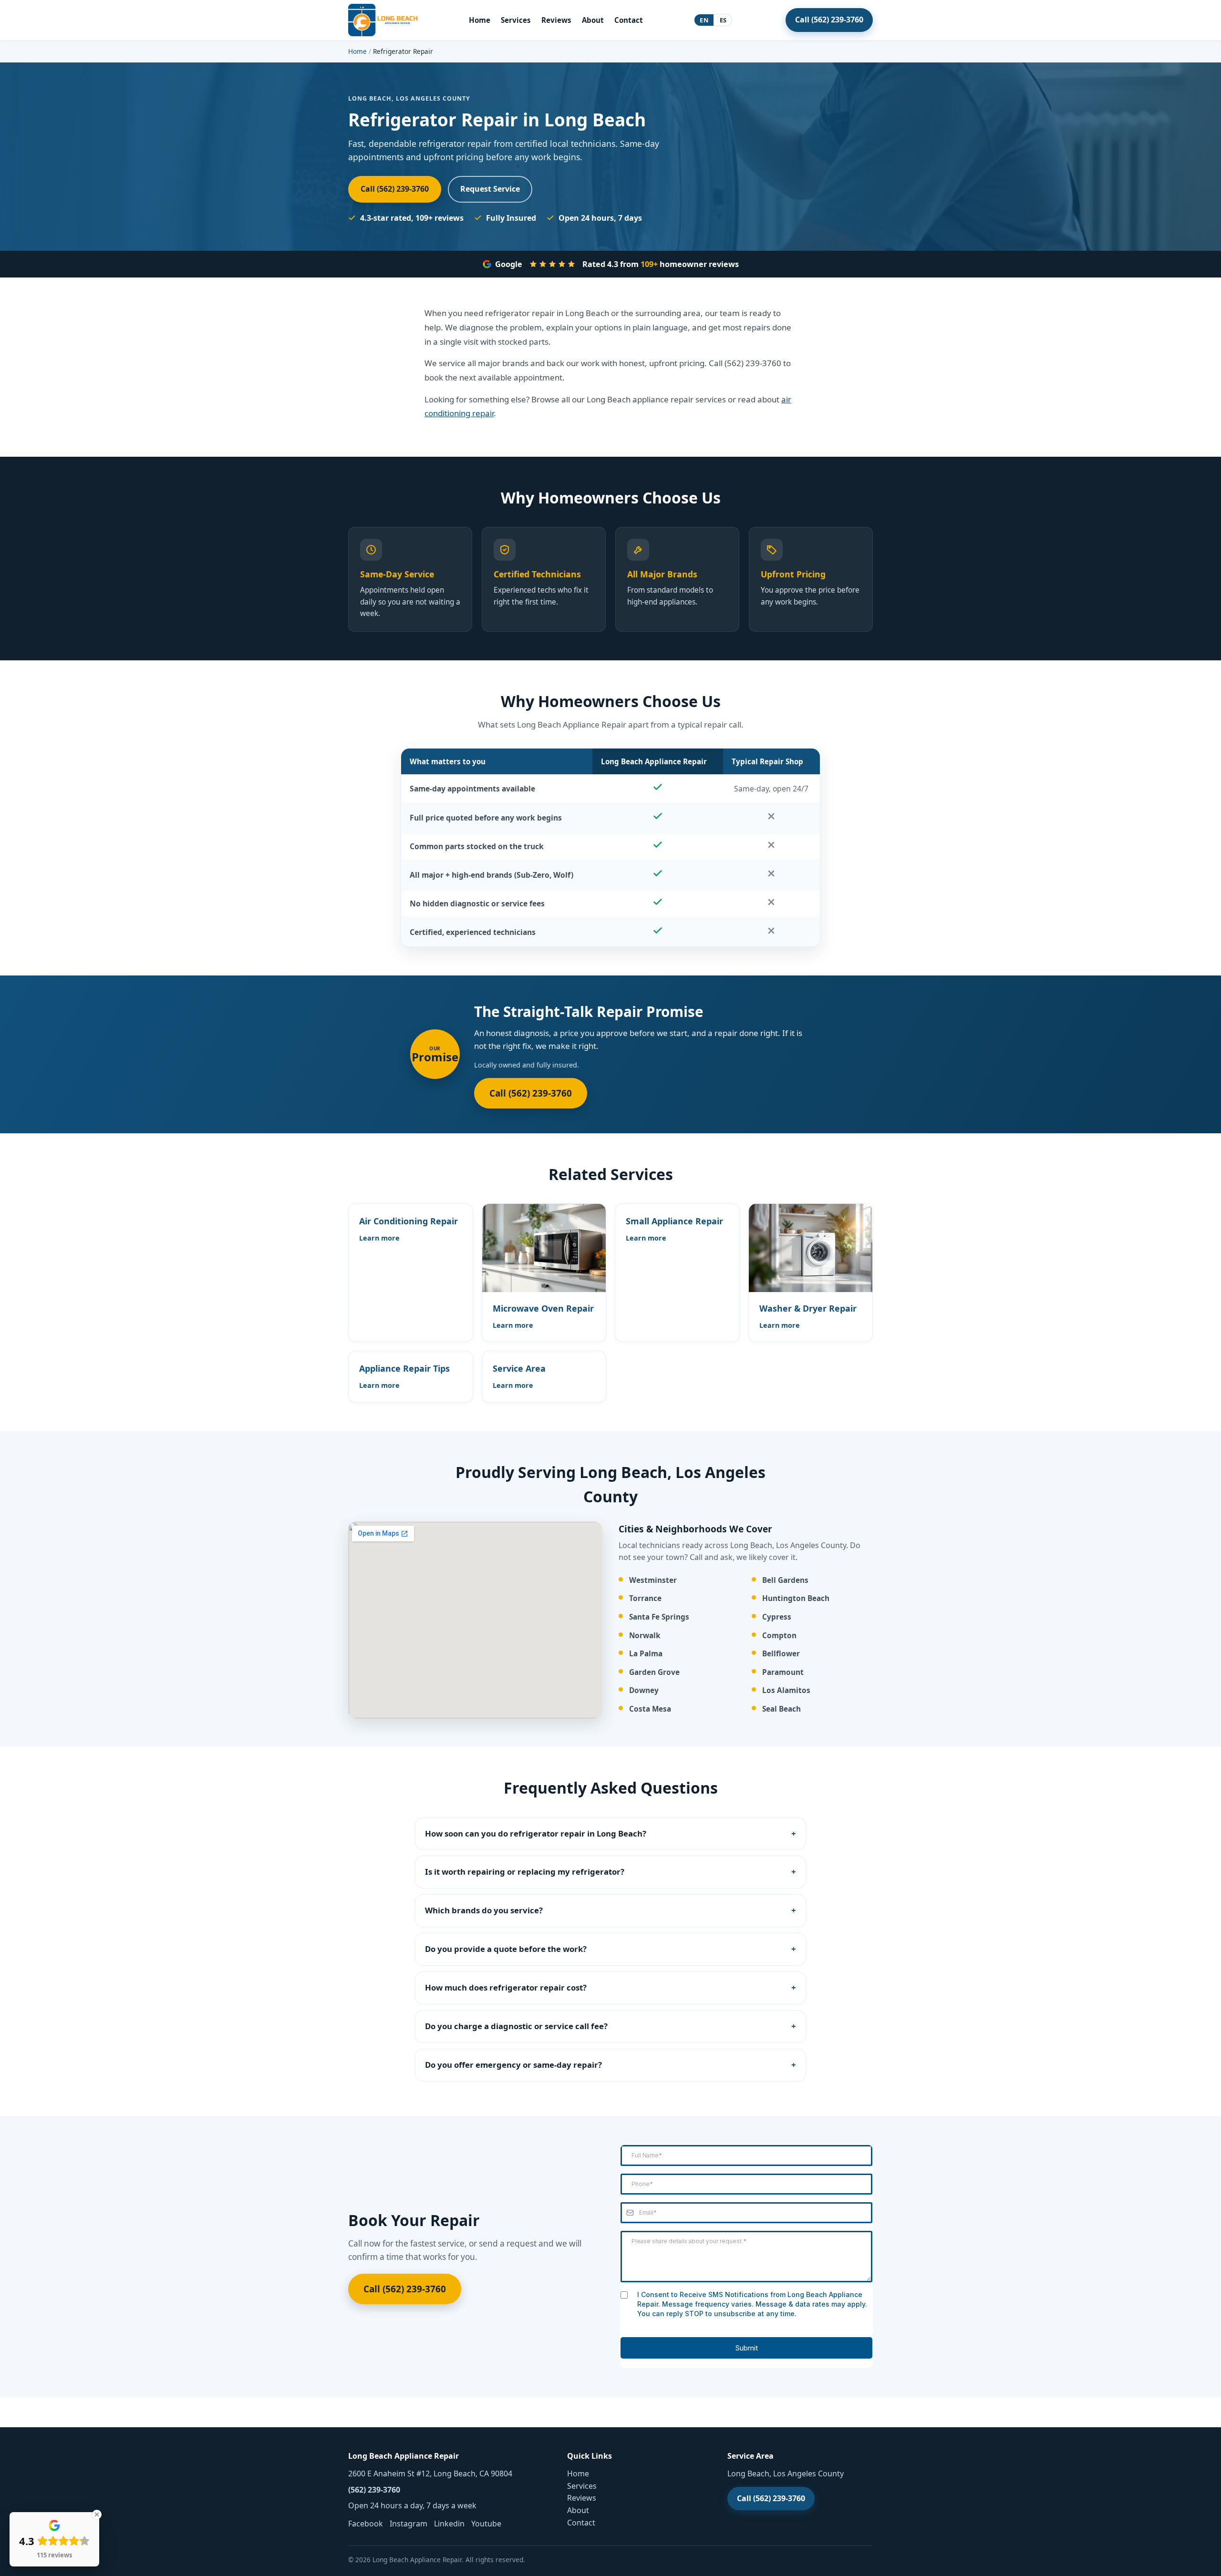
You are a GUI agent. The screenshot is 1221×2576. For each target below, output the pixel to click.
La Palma (646, 1654)
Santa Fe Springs (659, 1617)
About (593, 20)
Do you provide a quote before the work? (506, 1949)
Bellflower (781, 1654)
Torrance (645, 1598)
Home (480, 20)
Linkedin (449, 2524)
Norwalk (645, 1636)
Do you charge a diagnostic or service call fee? (516, 2026)
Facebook (366, 2524)
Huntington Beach (796, 1598)
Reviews (556, 20)
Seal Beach (781, 1709)
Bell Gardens (785, 1580)
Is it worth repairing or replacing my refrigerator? (525, 1872)
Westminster (653, 1580)
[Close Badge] (97, 2514)
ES (723, 20)
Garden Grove (654, 1672)
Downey (644, 1690)
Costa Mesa (650, 1709)
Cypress (777, 1617)
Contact (629, 20)
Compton (779, 1636)
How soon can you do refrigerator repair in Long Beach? (536, 1833)
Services (516, 20)
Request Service (490, 189)
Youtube (486, 2524)
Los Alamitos (786, 1690)
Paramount (783, 1672)
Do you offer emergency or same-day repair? (513, 2065)
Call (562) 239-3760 (829, 20)
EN (704, 20)
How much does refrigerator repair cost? (506, 1987)
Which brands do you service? (484, 1910)
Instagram (409, 2524)
